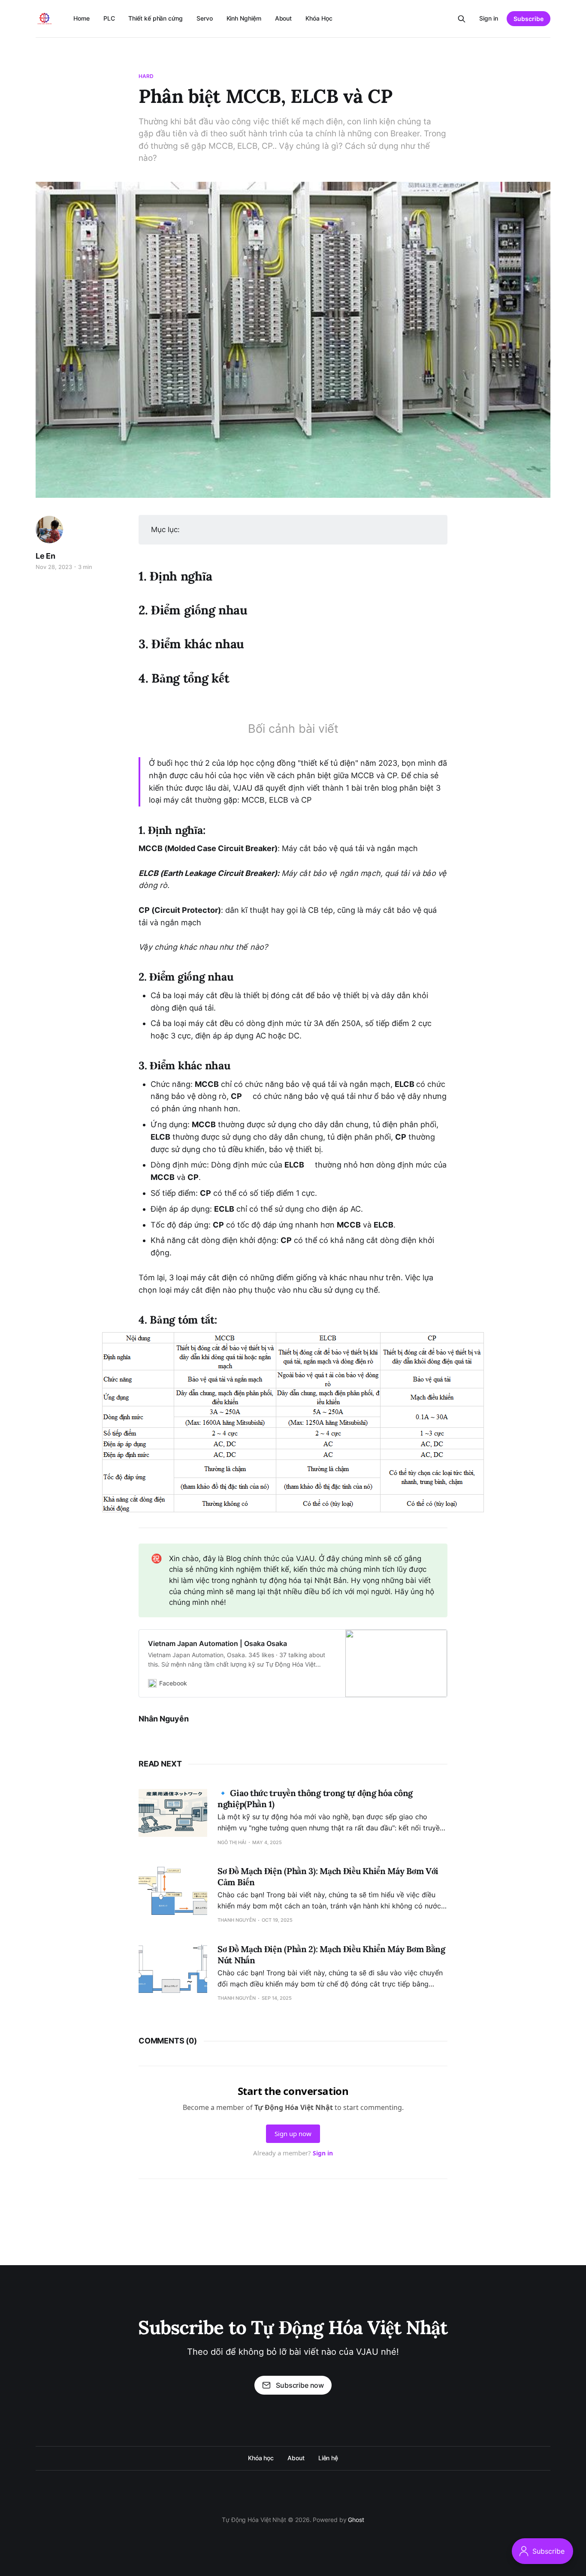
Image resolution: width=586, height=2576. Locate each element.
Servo (205, 18)
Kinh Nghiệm (244, 18)
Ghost (356, 2520)
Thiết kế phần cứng (156, 18)
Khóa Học (319, 18)
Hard (146, 76)
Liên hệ (328, 2458)
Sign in (489, 18)
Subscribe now (300, 2385)
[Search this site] (462, 19)
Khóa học (261, 2458)
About (284, 18)
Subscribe (529, 19)
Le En (45, 556)
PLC (109, 18)
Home (82, 18)
